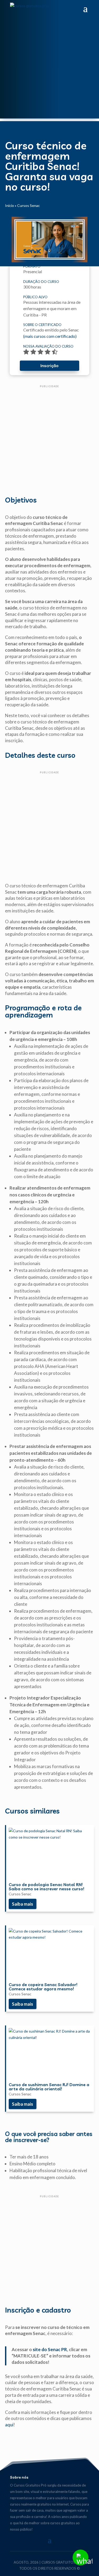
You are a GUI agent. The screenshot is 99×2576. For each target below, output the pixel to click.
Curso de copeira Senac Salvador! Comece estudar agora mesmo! (43, 1987)
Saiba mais (22, 1904)
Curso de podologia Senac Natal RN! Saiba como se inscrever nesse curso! (46, 1887)
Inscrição (49, 366)
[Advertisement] (49, 69)
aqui (9, 2425)
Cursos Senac (29, 205)
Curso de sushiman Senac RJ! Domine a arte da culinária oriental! (49, 2087)
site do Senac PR (50, 2349)
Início (10, 205)
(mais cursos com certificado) (50, 336)
